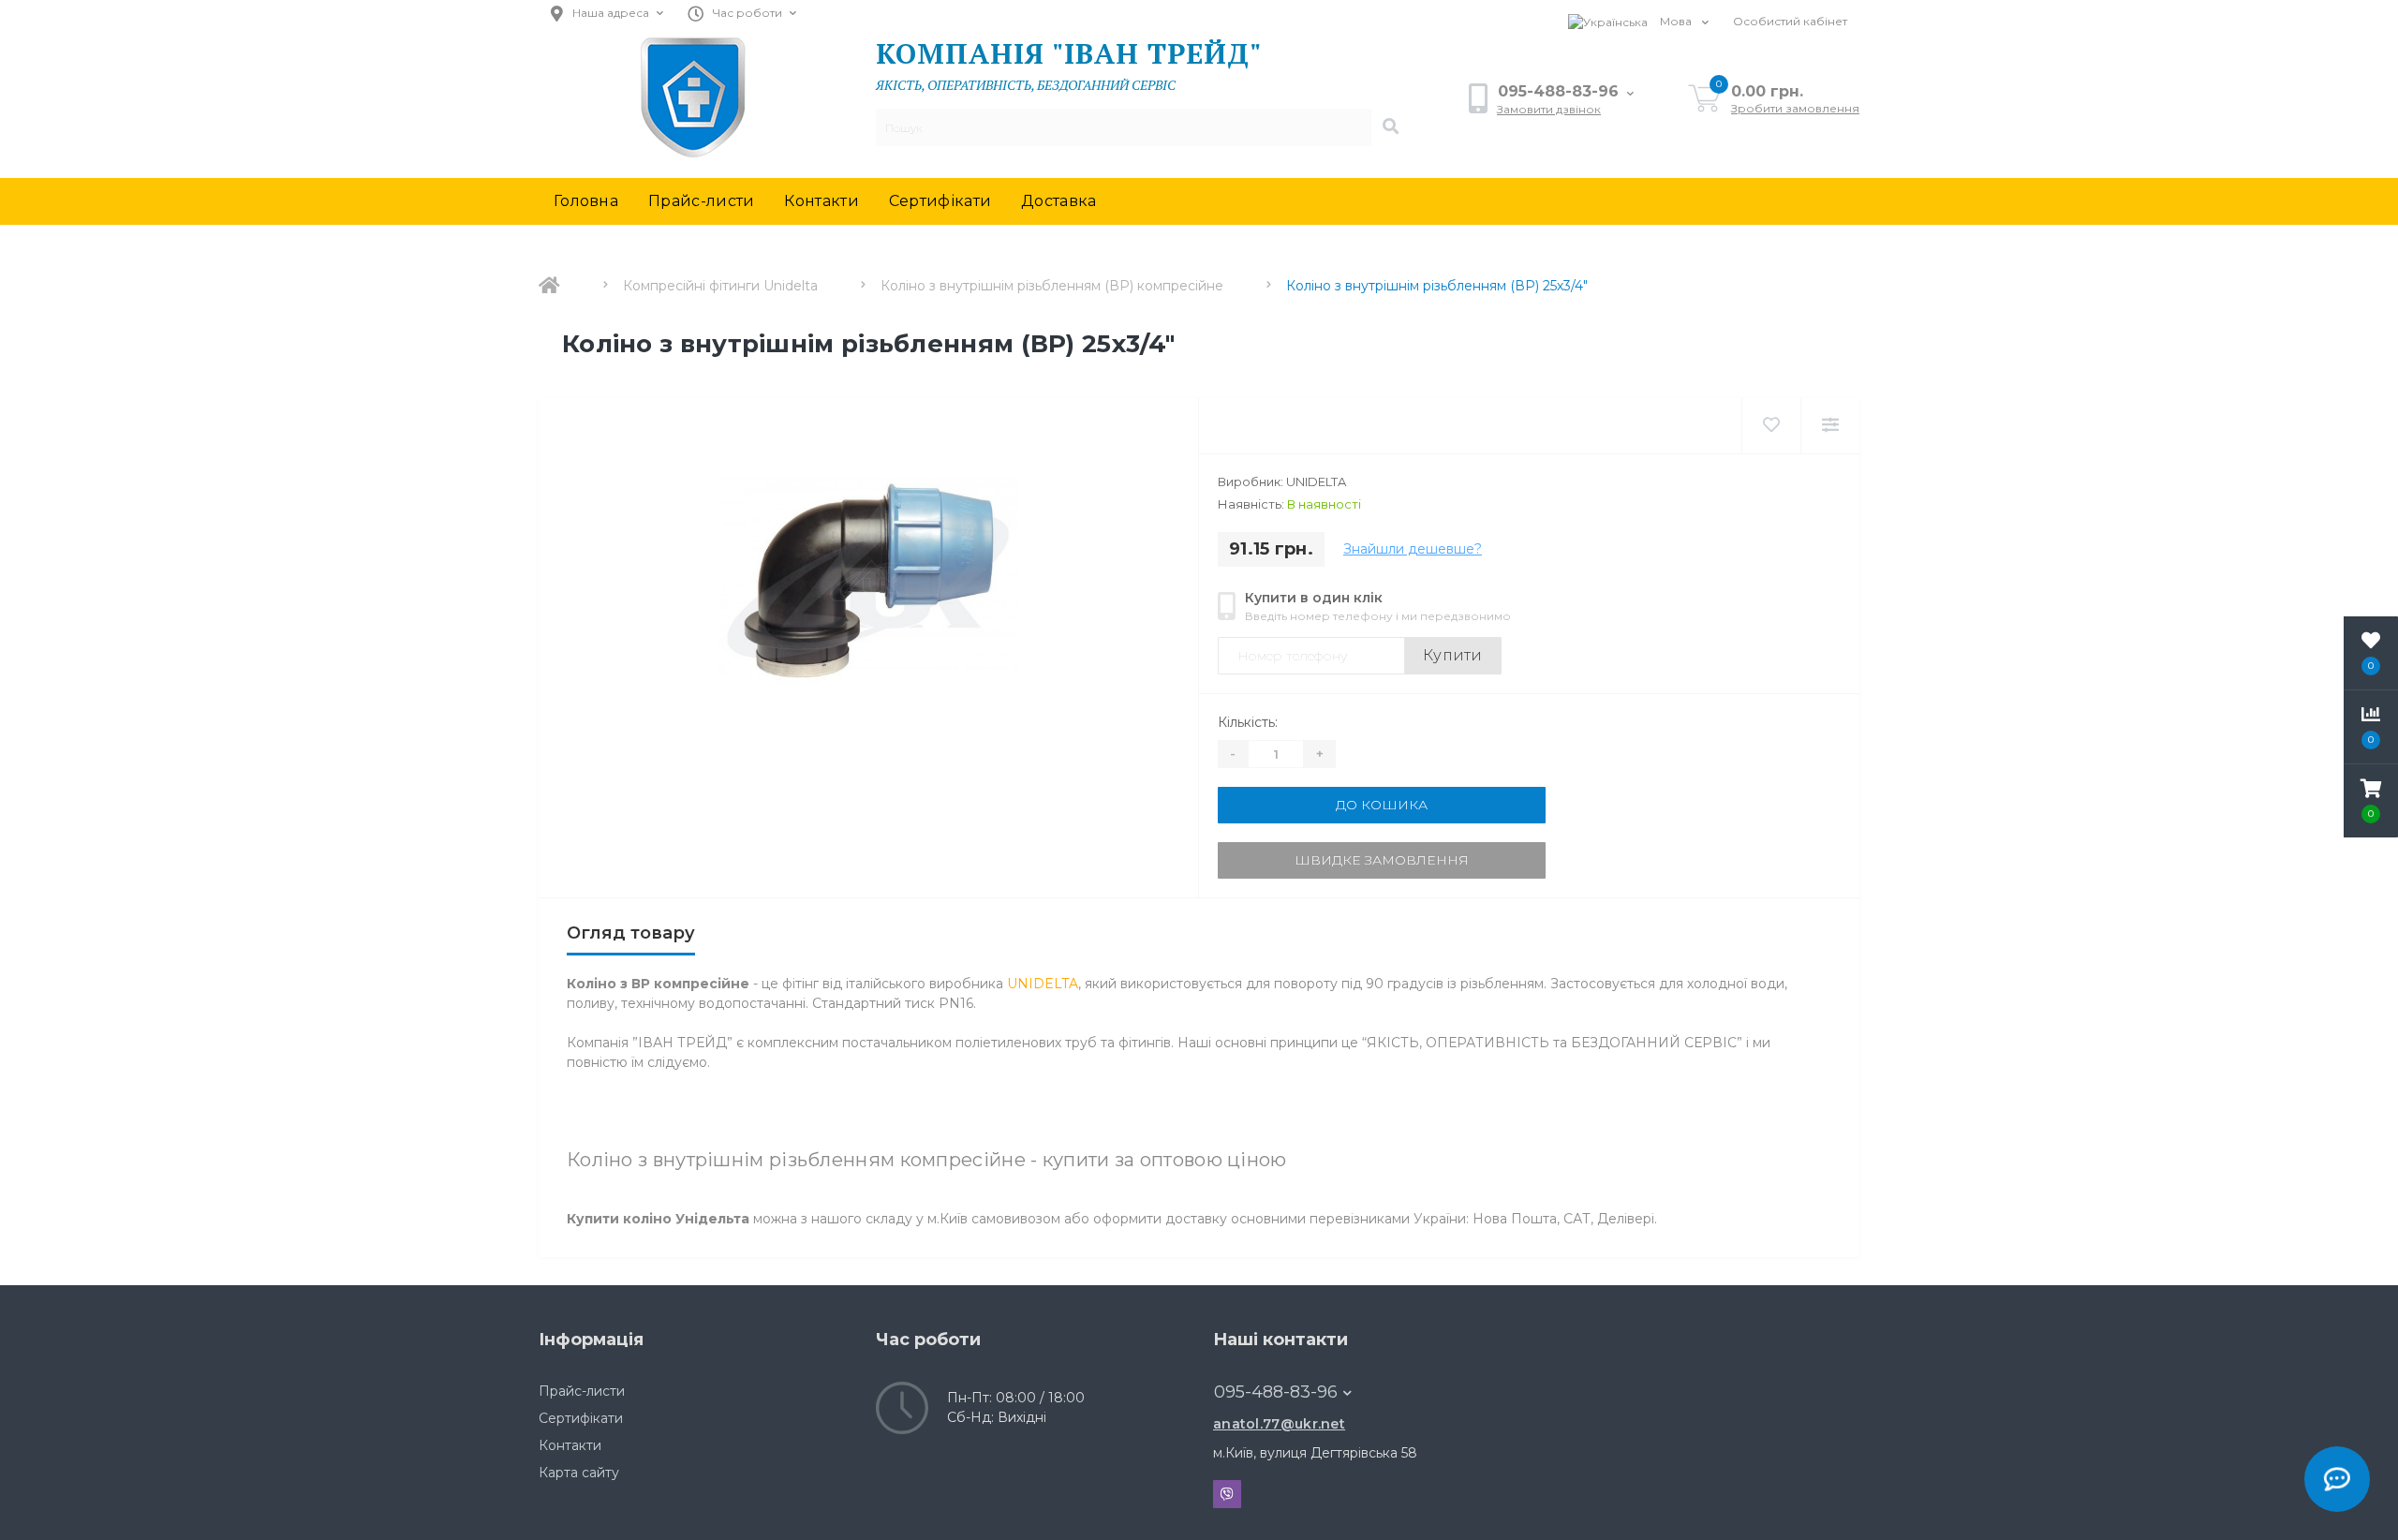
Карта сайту (579, 1473)
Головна (586, 201)
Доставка (1058, 201)
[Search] (1390, 127)
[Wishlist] (1771, 426)
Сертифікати (940, 201)
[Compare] (1830, 426)
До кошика (1382, 805)
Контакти (821, 201)
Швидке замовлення (1382, 860)
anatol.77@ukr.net (1279, 1424)
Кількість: (1248, 722)
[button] (2371, 801)
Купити (1453, 655)
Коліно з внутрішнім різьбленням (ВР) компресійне (1052, 286)
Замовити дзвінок (1549, 109)
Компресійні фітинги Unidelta (720, 286)
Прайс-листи (701, 201)
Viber (1227, 1494)
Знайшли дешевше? (1413, 549)
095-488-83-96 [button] (1276, 1392)
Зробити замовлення (1795, 108)
